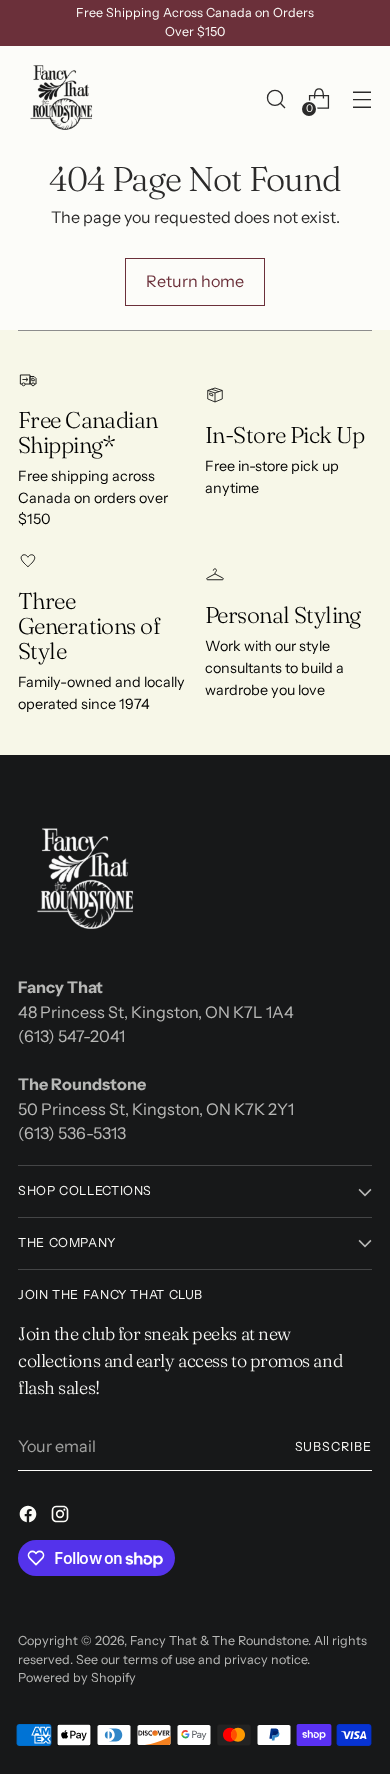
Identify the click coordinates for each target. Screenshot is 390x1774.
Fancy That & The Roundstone (219, 1640)
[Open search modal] (275, 99)
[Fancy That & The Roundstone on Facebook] (30, 1517)
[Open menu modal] (361, 99)
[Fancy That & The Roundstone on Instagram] (62, 1517)
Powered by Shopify (77, 1677)
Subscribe (333, 1446)
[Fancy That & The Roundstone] (63, 99)
